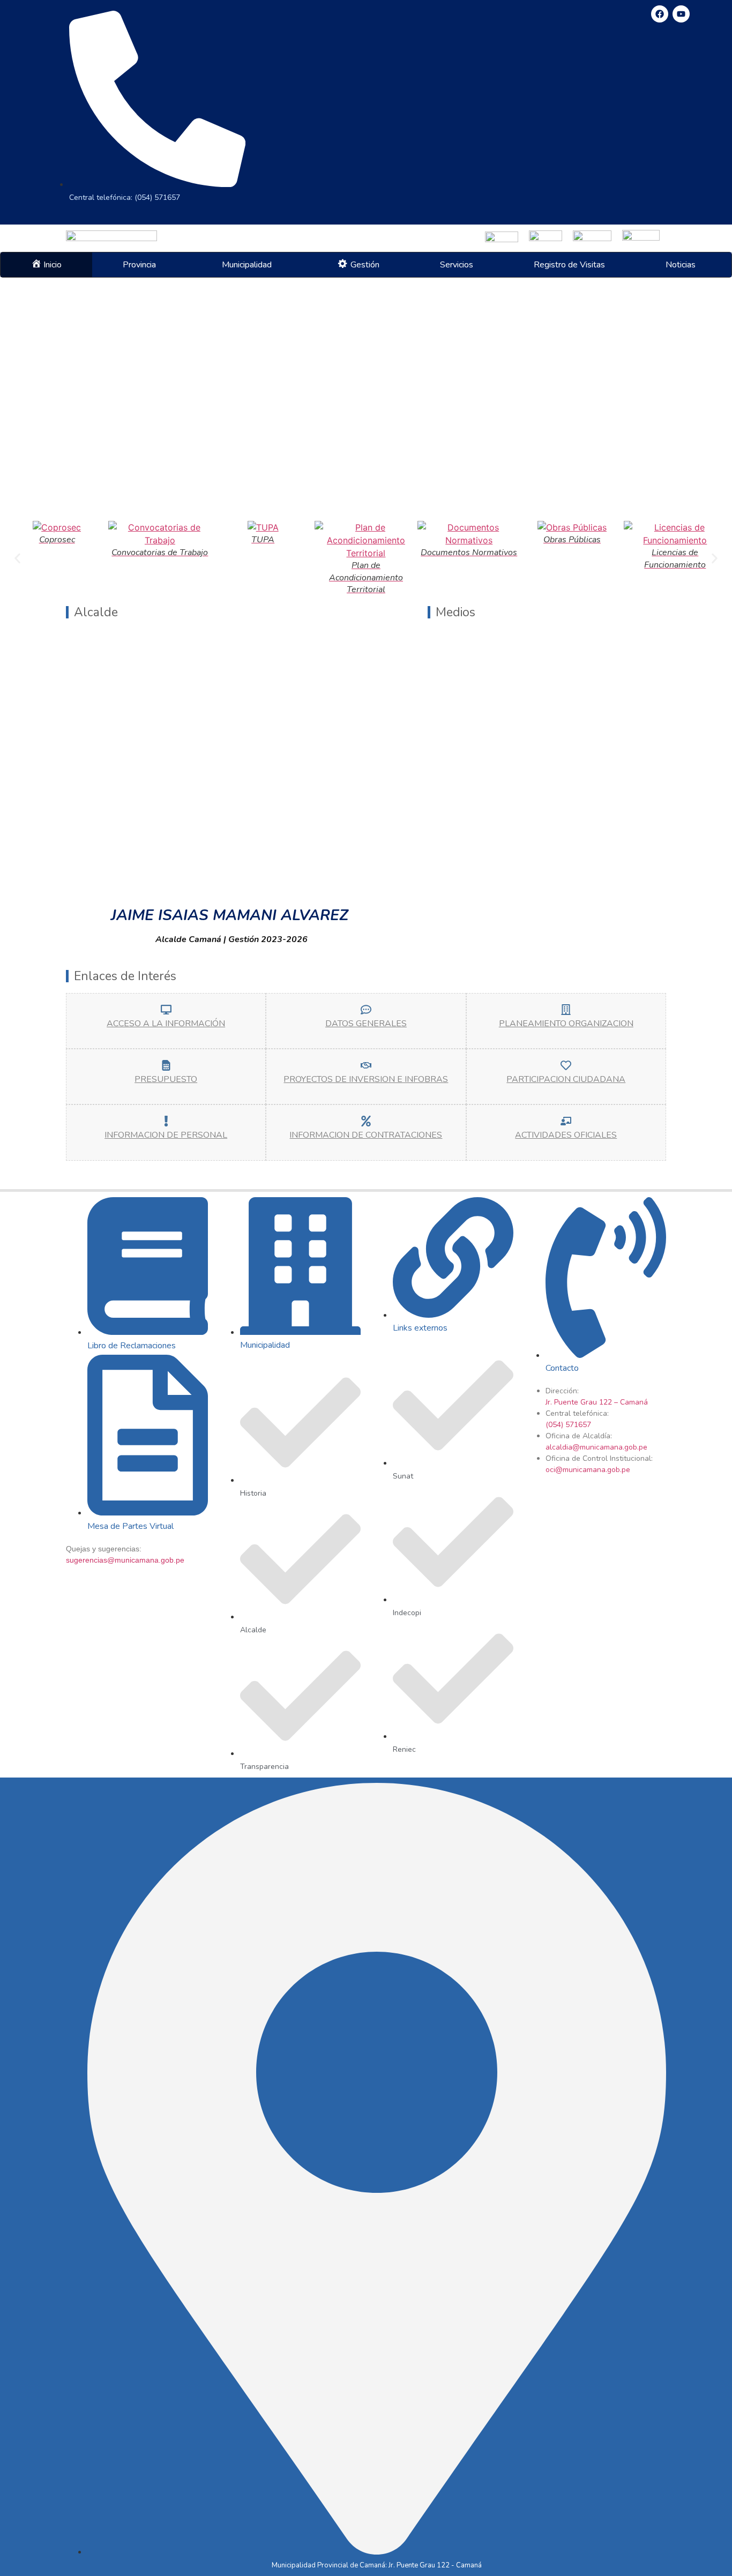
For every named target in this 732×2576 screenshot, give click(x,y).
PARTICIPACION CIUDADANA (566, 1079)
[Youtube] (681, 14)
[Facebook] (660, 14)
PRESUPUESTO (166, 1079)
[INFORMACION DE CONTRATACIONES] (366, 1121)
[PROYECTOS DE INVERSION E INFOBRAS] (366, 1065)
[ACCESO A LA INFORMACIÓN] (166, 1010)
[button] (142, 265)
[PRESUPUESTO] (166, 1065)
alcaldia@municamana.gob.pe (596, 1447)
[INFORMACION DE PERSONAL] (166, 1121)
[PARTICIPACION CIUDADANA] (566, 1065)
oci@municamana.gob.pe (588, 1470)
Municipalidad (247, 265)
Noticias (681, 265)
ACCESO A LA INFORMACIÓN (166, 1024)
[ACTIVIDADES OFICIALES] (566, 1121)
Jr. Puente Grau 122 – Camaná (597, 1402)
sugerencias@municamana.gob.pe (125, 1560)
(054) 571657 (568, 1425)
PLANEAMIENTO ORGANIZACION (566, 1024)
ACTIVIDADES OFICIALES (566, 1135)
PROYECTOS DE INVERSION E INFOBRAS (366, 1079)
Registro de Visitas (569, 265)
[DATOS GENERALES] (366, 1010)
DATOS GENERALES (366, 1024)
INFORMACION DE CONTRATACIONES (366, 1135)
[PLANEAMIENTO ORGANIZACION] (566, 1010)
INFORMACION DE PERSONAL (166, 1135)
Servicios (457, 265)
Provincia (139, 265)
